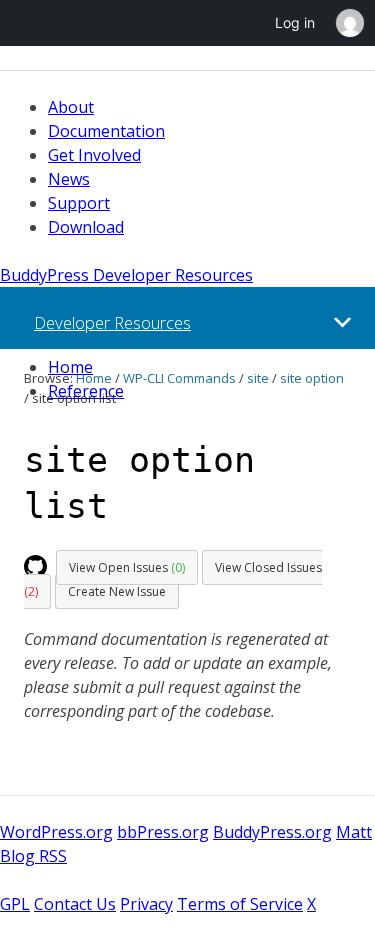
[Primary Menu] (342, 322)
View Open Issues (127, 567)
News (69, 179)
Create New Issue (117, 591)
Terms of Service (240, 904)
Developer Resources (112, 322)
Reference (86, 391)
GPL (15, 904)
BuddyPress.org (272, 832)
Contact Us (75, 904)
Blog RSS (33, 856)
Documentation (106, 131)
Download (86, 227)
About (71, 107)
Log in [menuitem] (295, 22)
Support (79, 203)
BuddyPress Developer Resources (126, 275)
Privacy (146, 904)
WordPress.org (56, 832)
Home (70, 367)
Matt (354, 832)
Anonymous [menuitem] (349, 23)
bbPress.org (163, 832)
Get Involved (94, 155)
